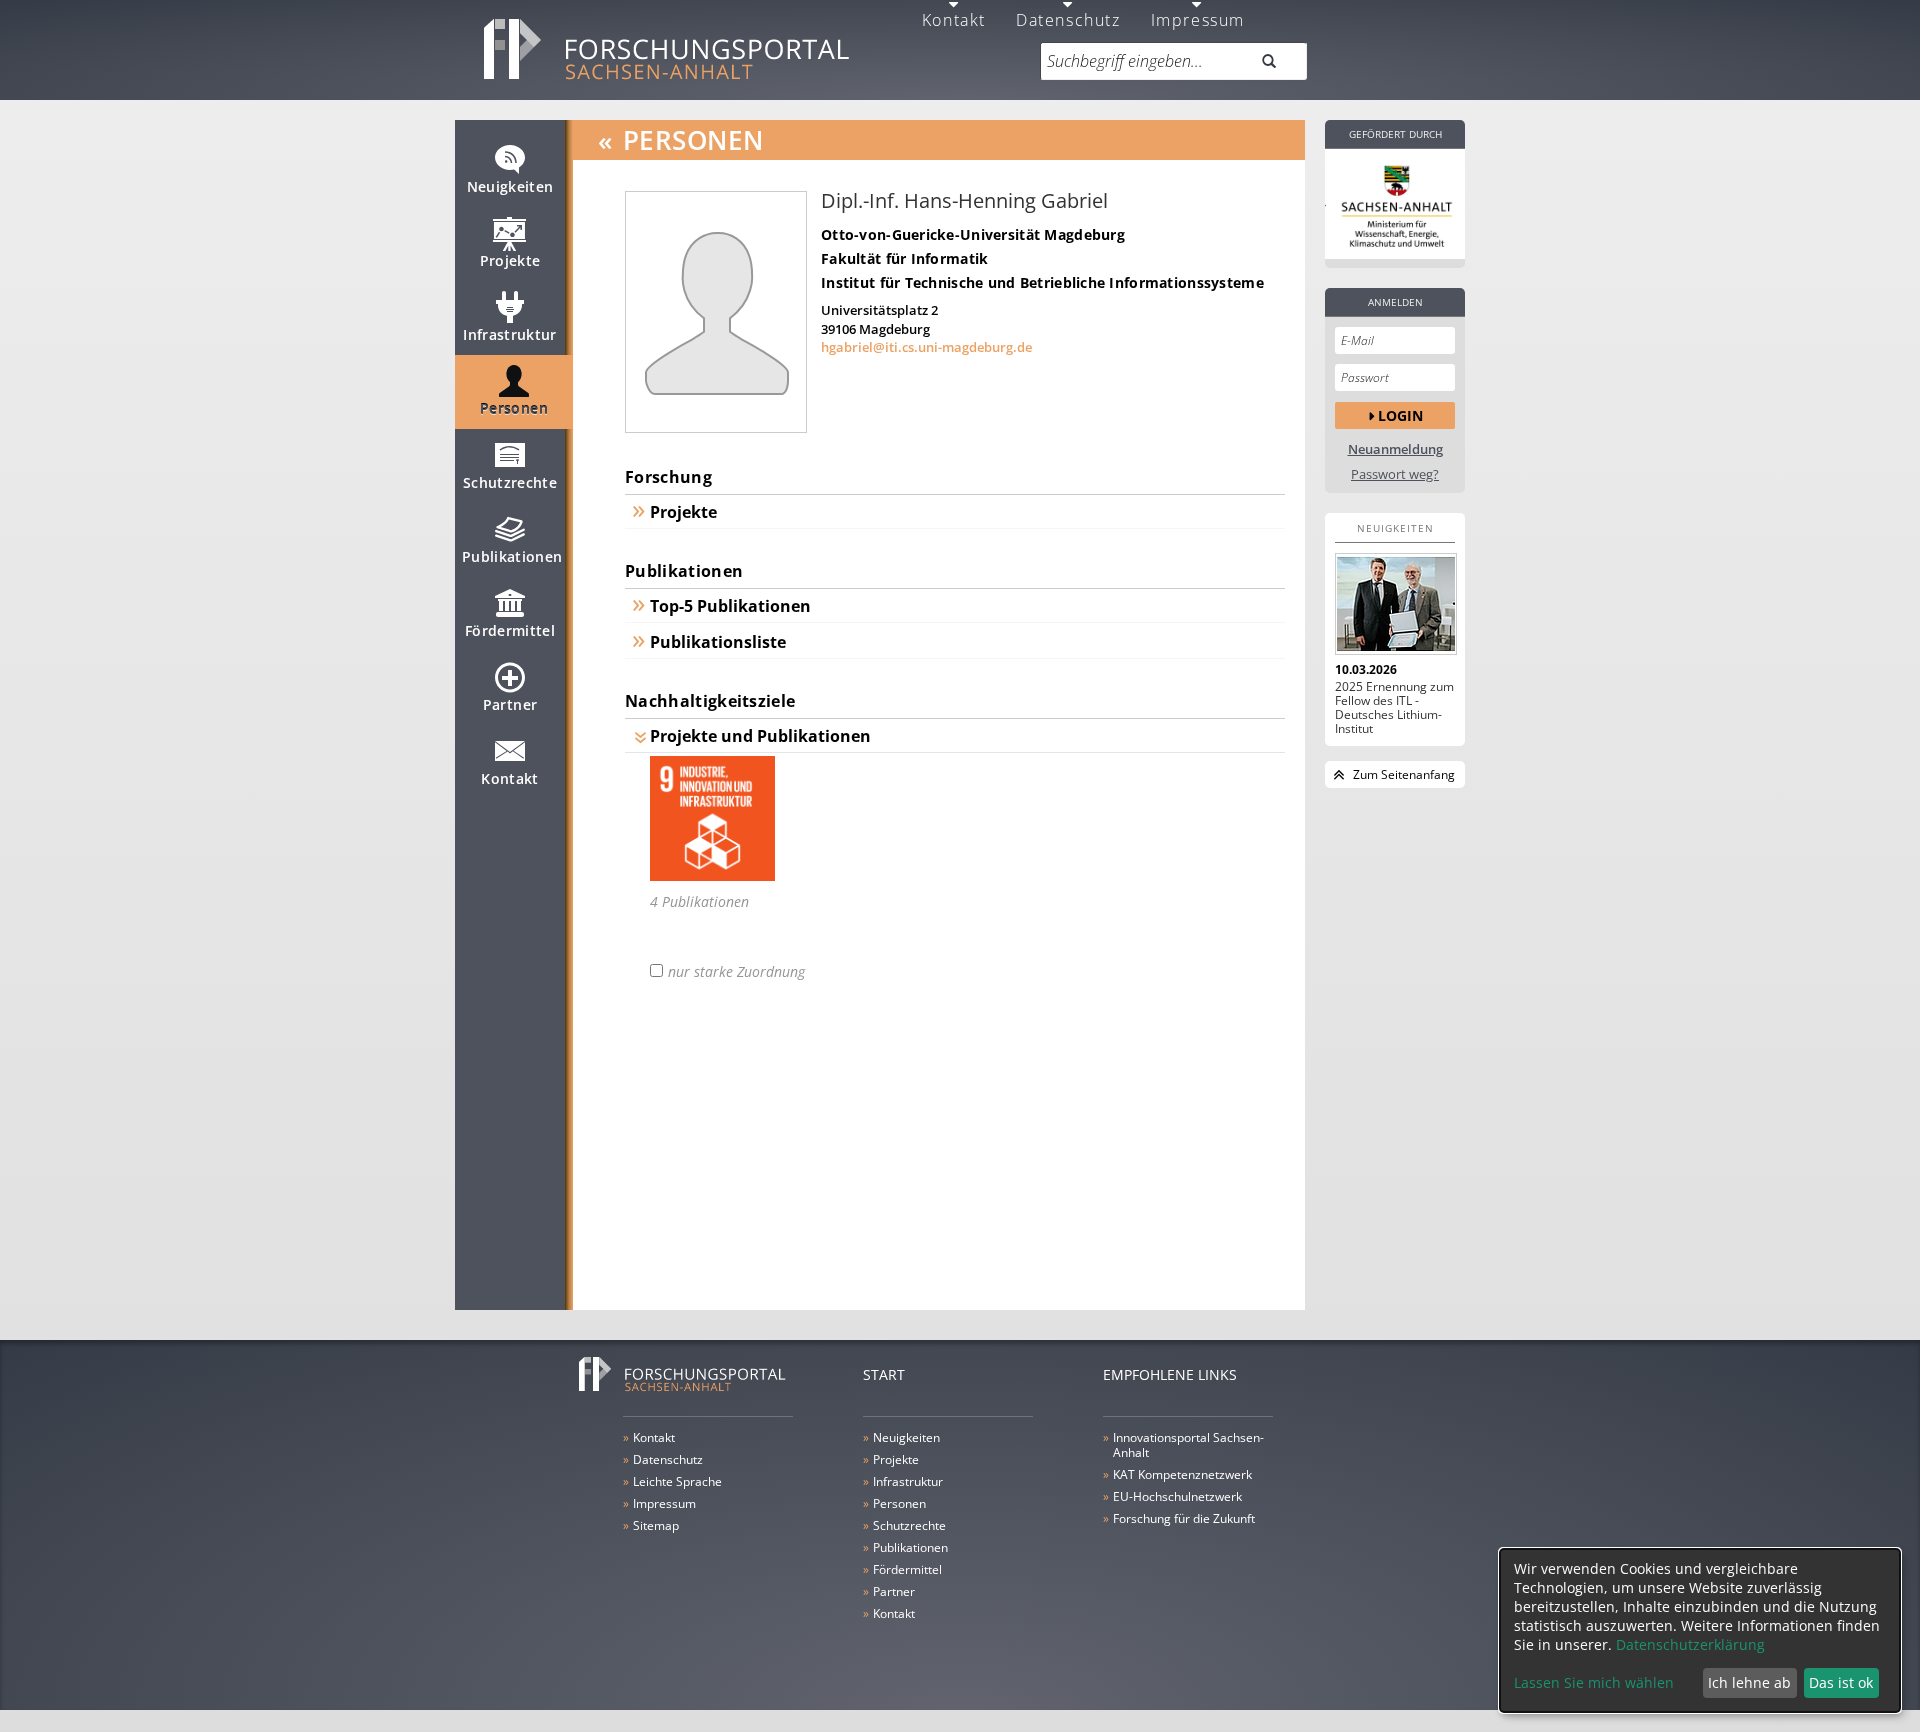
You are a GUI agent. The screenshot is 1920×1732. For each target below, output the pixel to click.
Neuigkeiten (510, 186)
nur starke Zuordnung (736, 972)
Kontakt (509, 778)
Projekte (510, 260)
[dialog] (1700, 1630)
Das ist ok (1841, 1682)
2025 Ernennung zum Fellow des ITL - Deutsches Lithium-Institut (1394, 708)
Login (1400, 415)
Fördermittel (510, 630)
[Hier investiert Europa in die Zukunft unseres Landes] (1395, 204)
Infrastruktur (510, 334)
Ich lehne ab (1749, 1682)
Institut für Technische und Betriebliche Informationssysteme (1042, 282)
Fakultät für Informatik (904, 258)
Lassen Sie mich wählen (1594, 1682)
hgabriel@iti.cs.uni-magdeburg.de (926, 347)
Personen (514, 408)
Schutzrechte (510, 482)
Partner (510, 704)
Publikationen (512, 556)
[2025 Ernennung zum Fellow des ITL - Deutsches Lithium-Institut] (1395, 604)
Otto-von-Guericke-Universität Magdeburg (973, 234)
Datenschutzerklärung (1690, 1644)
